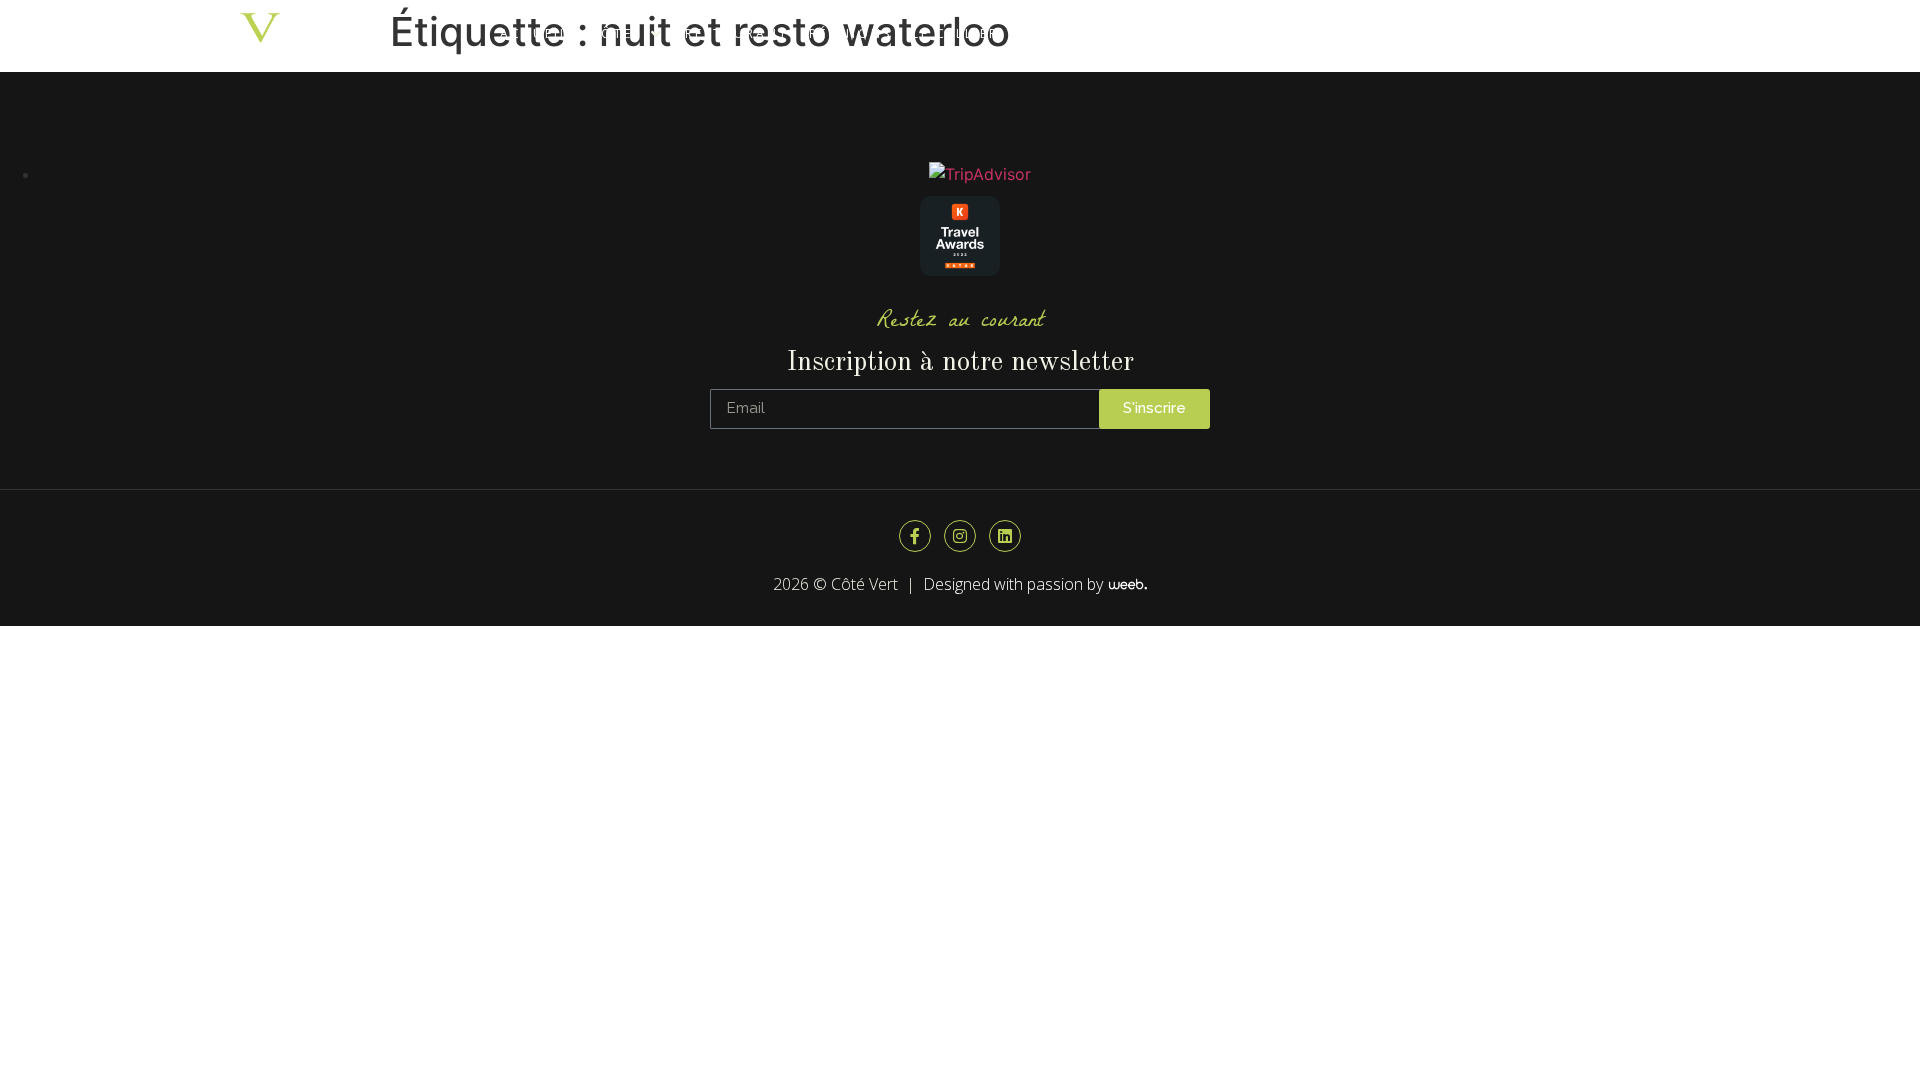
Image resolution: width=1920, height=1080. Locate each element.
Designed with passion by (1015, 584)
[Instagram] (960, 536)
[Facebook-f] (915, 536)
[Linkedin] (1005, 536)
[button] (627, 34)
